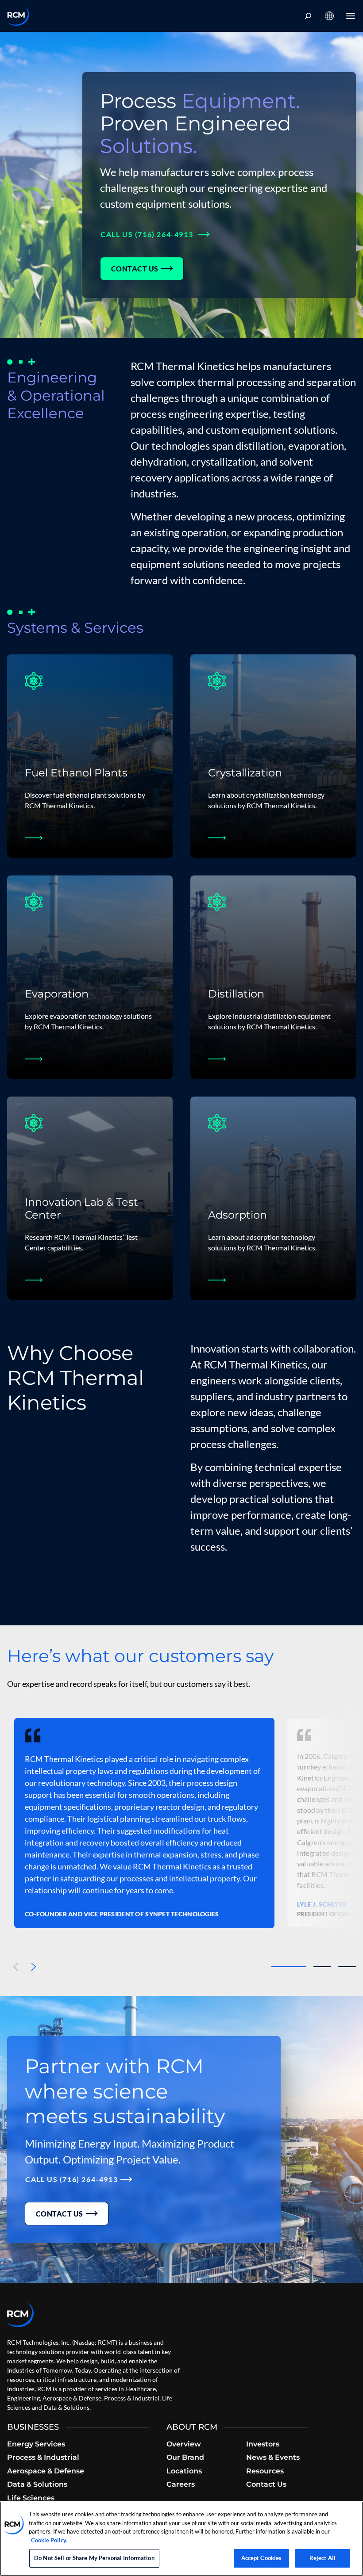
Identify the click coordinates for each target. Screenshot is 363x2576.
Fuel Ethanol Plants (76, 773)
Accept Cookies (262, 2558)
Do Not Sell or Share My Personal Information (94, 2558)
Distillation (236, 994)
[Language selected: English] (329, 16)
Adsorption (237, 1215)
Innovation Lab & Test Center (81, 1208)
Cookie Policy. (49, 2540)
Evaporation (57, 994)
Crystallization (245, 773)
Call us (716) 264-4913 (148, 234)
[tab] (289, 1967)
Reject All (322, 2558)
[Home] (18, 16)
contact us (135, 269)
